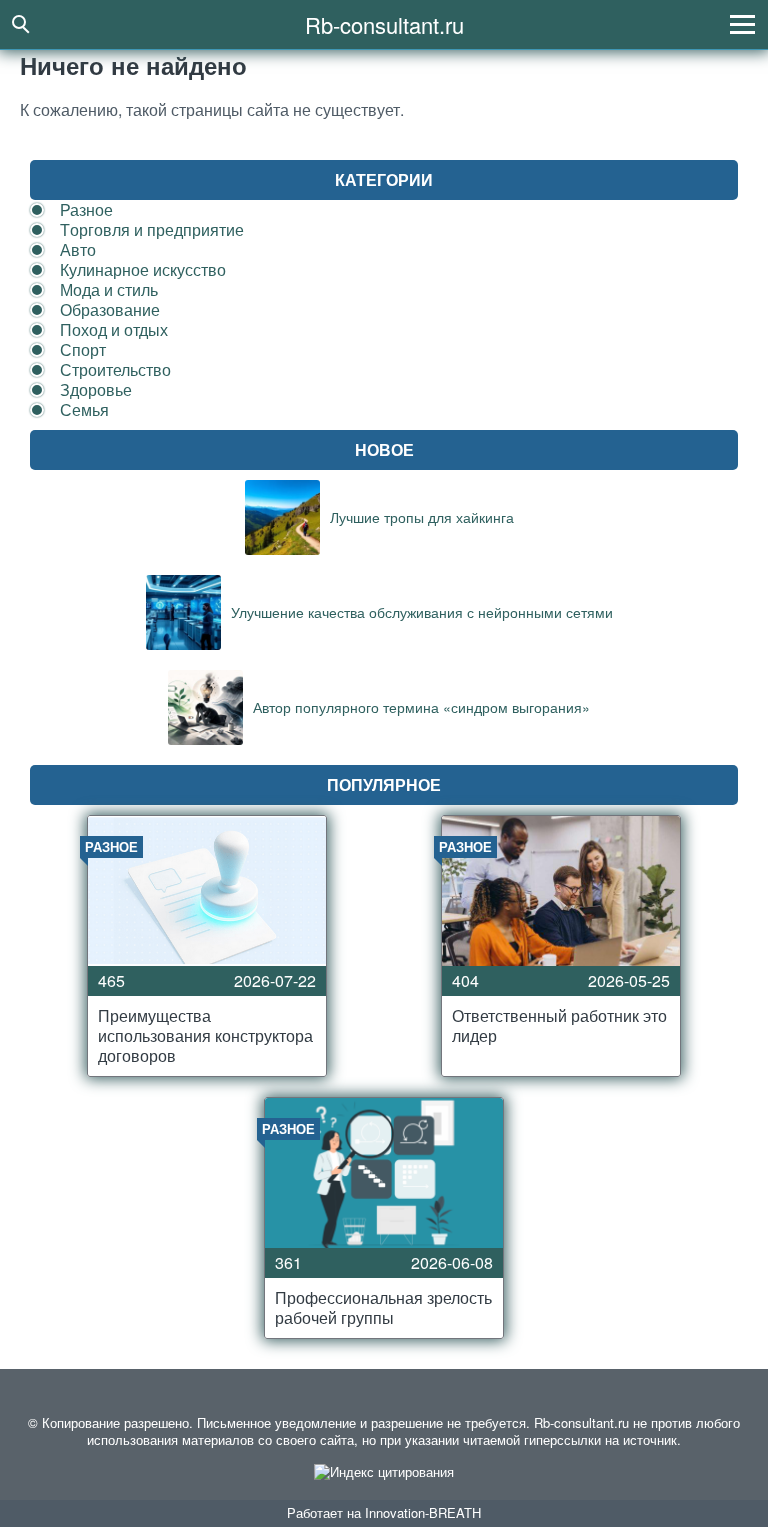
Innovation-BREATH (423, 1512)
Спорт (83, 349)
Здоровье (96, 389)
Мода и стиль (109, 289)
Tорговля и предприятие (152, 229)
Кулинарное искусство (143, 269)
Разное (86, 209)
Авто (78, 249)
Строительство (115, 369)
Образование (110, 309)
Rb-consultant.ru (384, 24)
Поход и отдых (114, 329)
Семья (84, 409)
